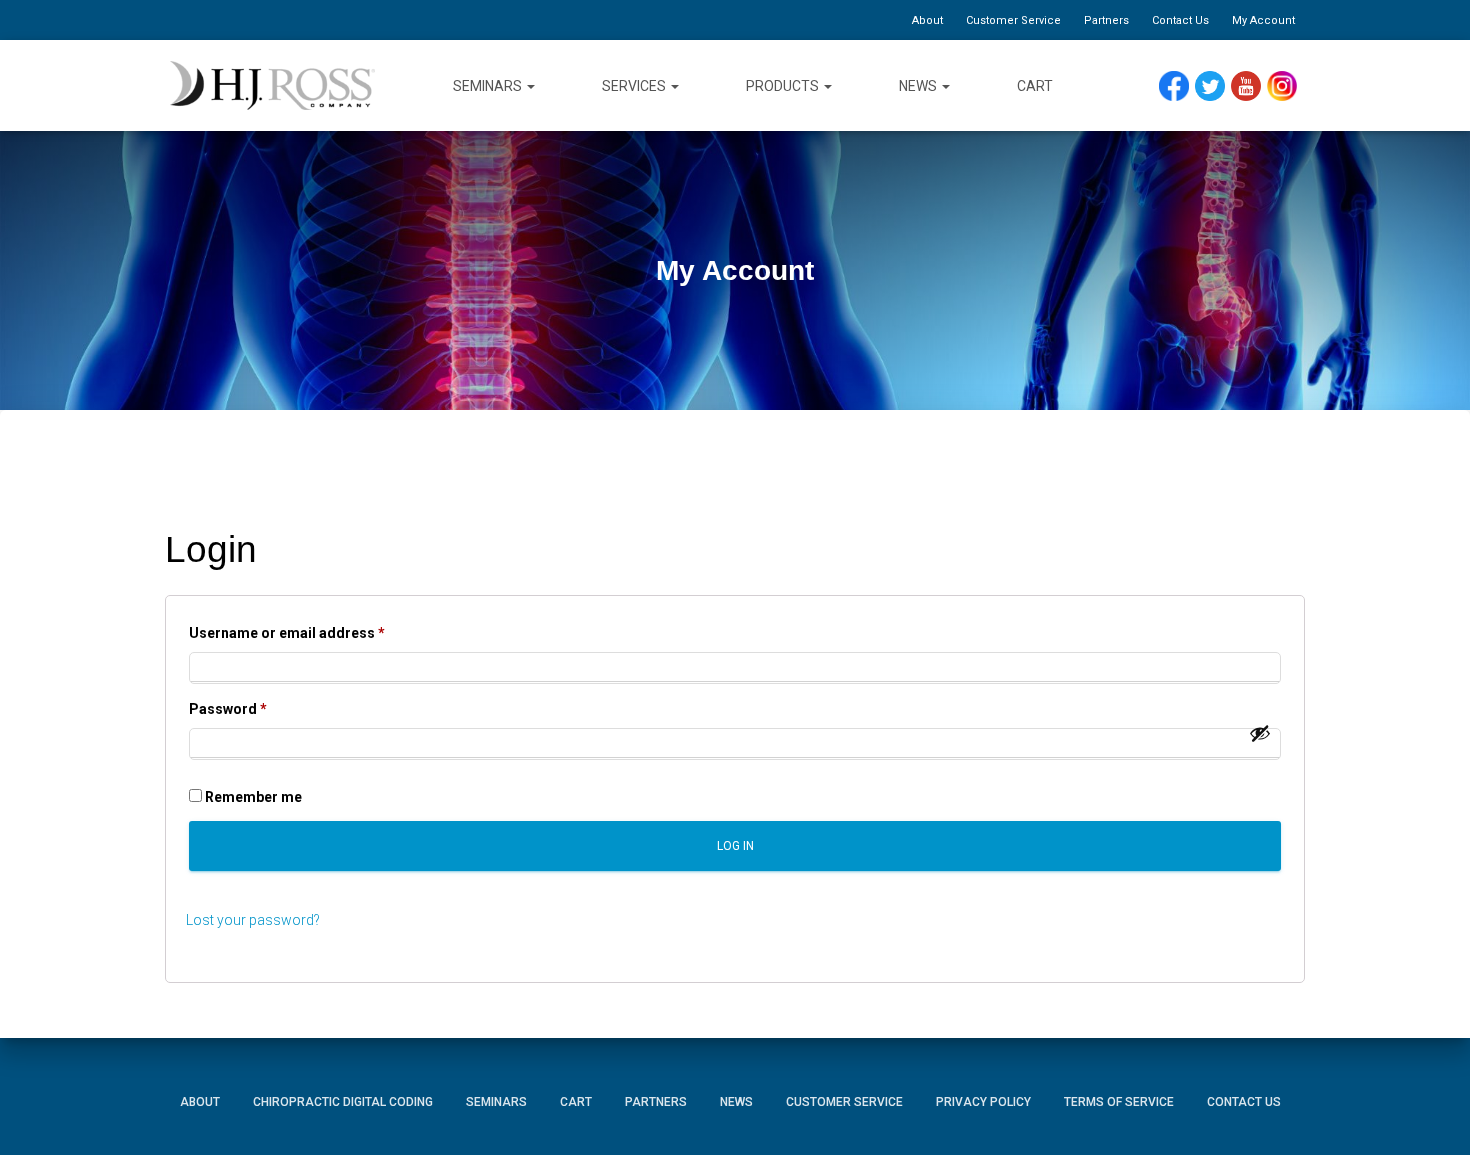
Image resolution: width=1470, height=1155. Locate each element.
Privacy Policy (983, 1102)
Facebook (1179, 86)
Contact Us (1180, 20)
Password (258, 708)
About (927, 20)
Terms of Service (1119, 1102)
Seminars (489, 86)
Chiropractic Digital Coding (343, 1102)
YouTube (1255, 86)
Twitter (1218, 86)
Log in (735, 846)
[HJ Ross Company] (272, 86)
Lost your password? (253, 920)
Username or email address (317, 632)
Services (635, 86)
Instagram (1289, 86)
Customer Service (1013, 20)
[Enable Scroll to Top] (1430, 1110)
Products (784, 86)
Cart (1035, 86)
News (919, 86)
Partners (1106, 20)
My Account (1263, 20)
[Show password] (1260, 733)
